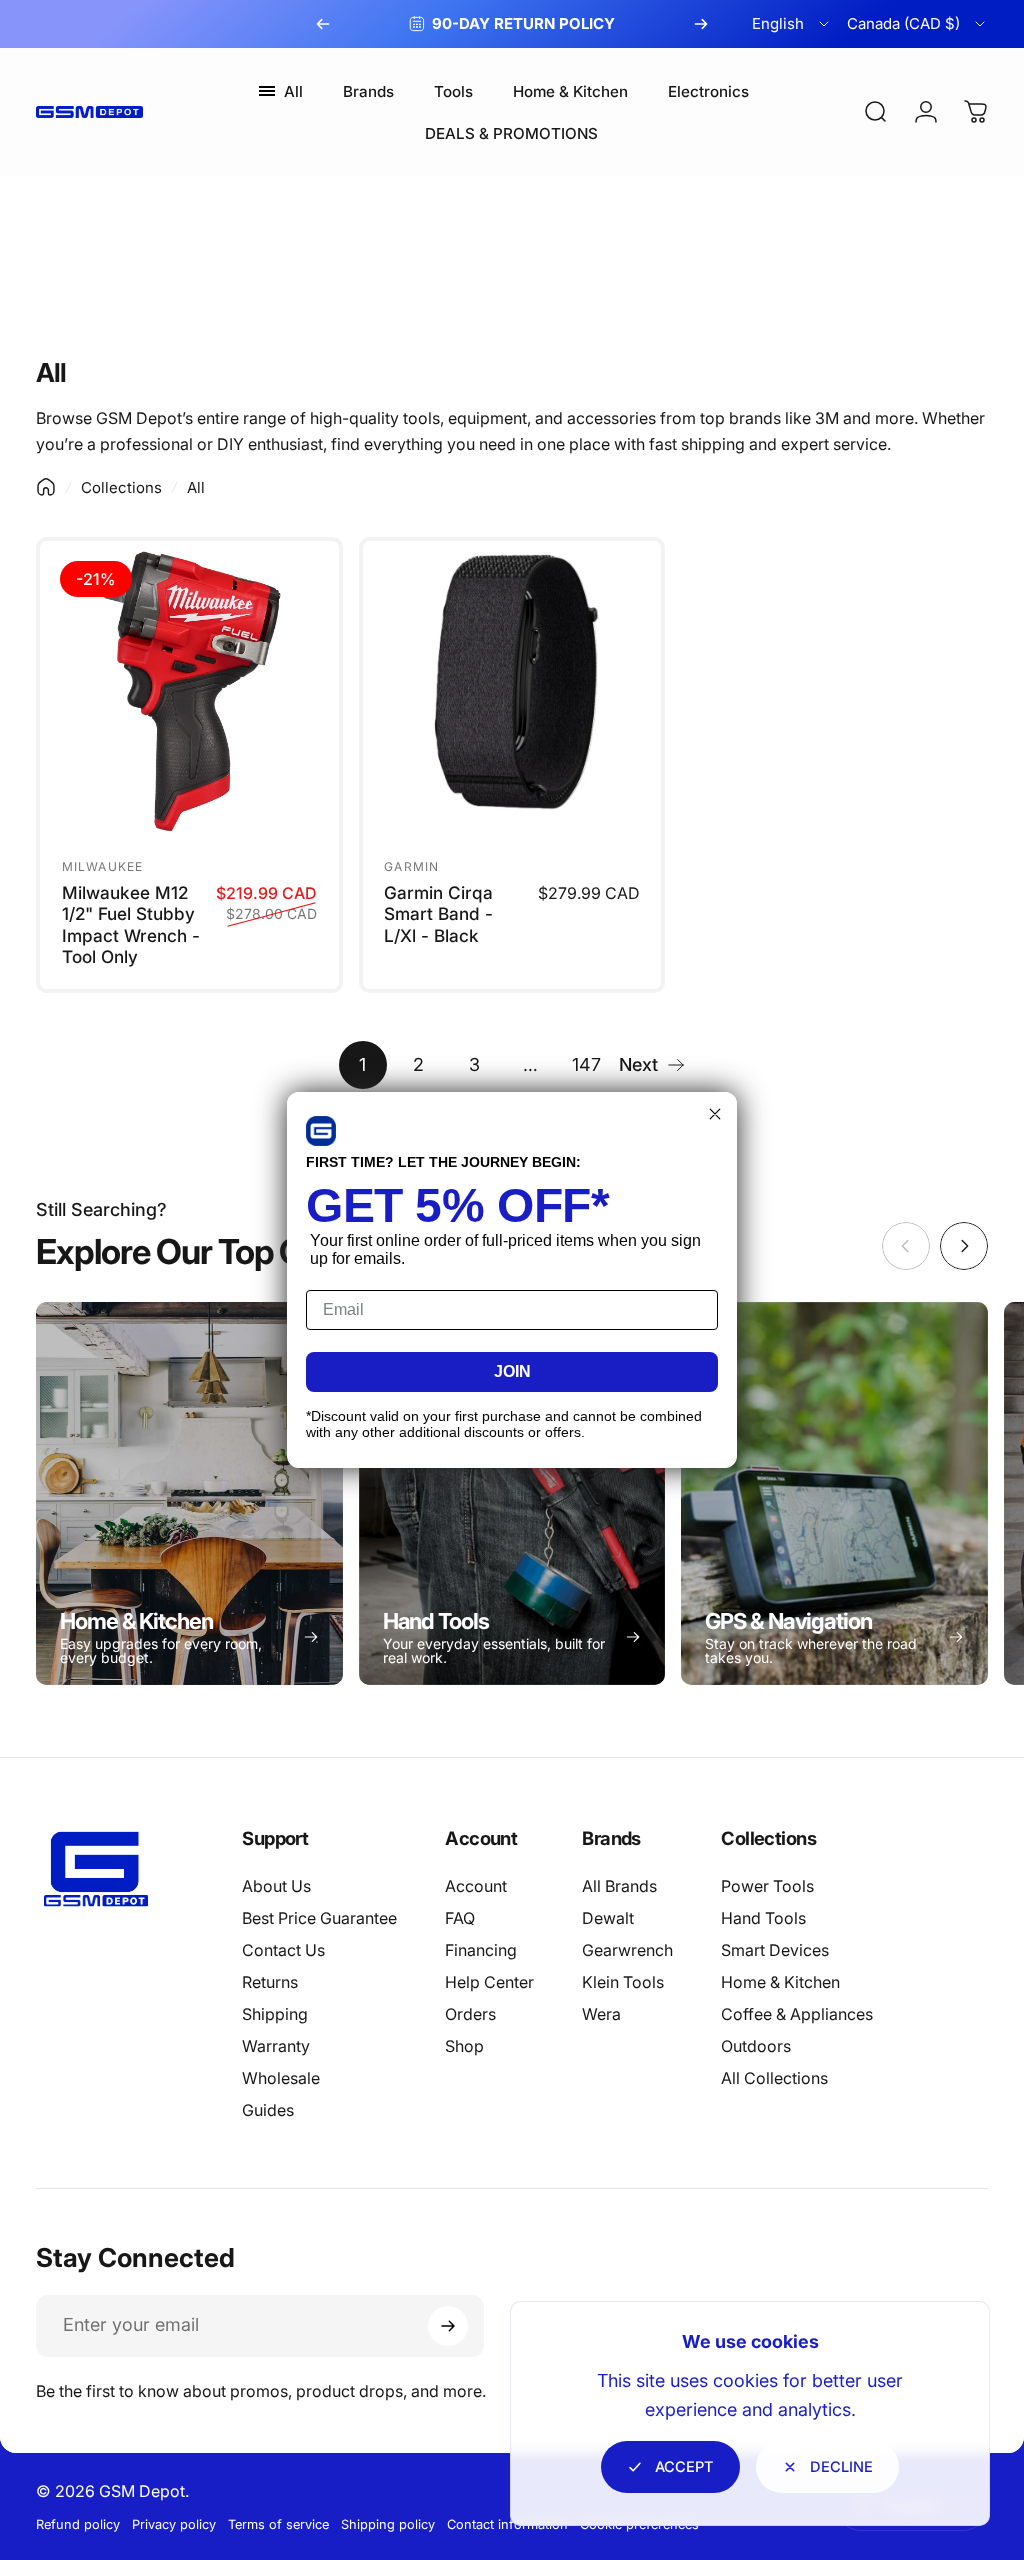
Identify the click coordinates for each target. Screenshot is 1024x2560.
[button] (321, 1131)
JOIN (512, 1371)
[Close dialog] (715, 1114)
